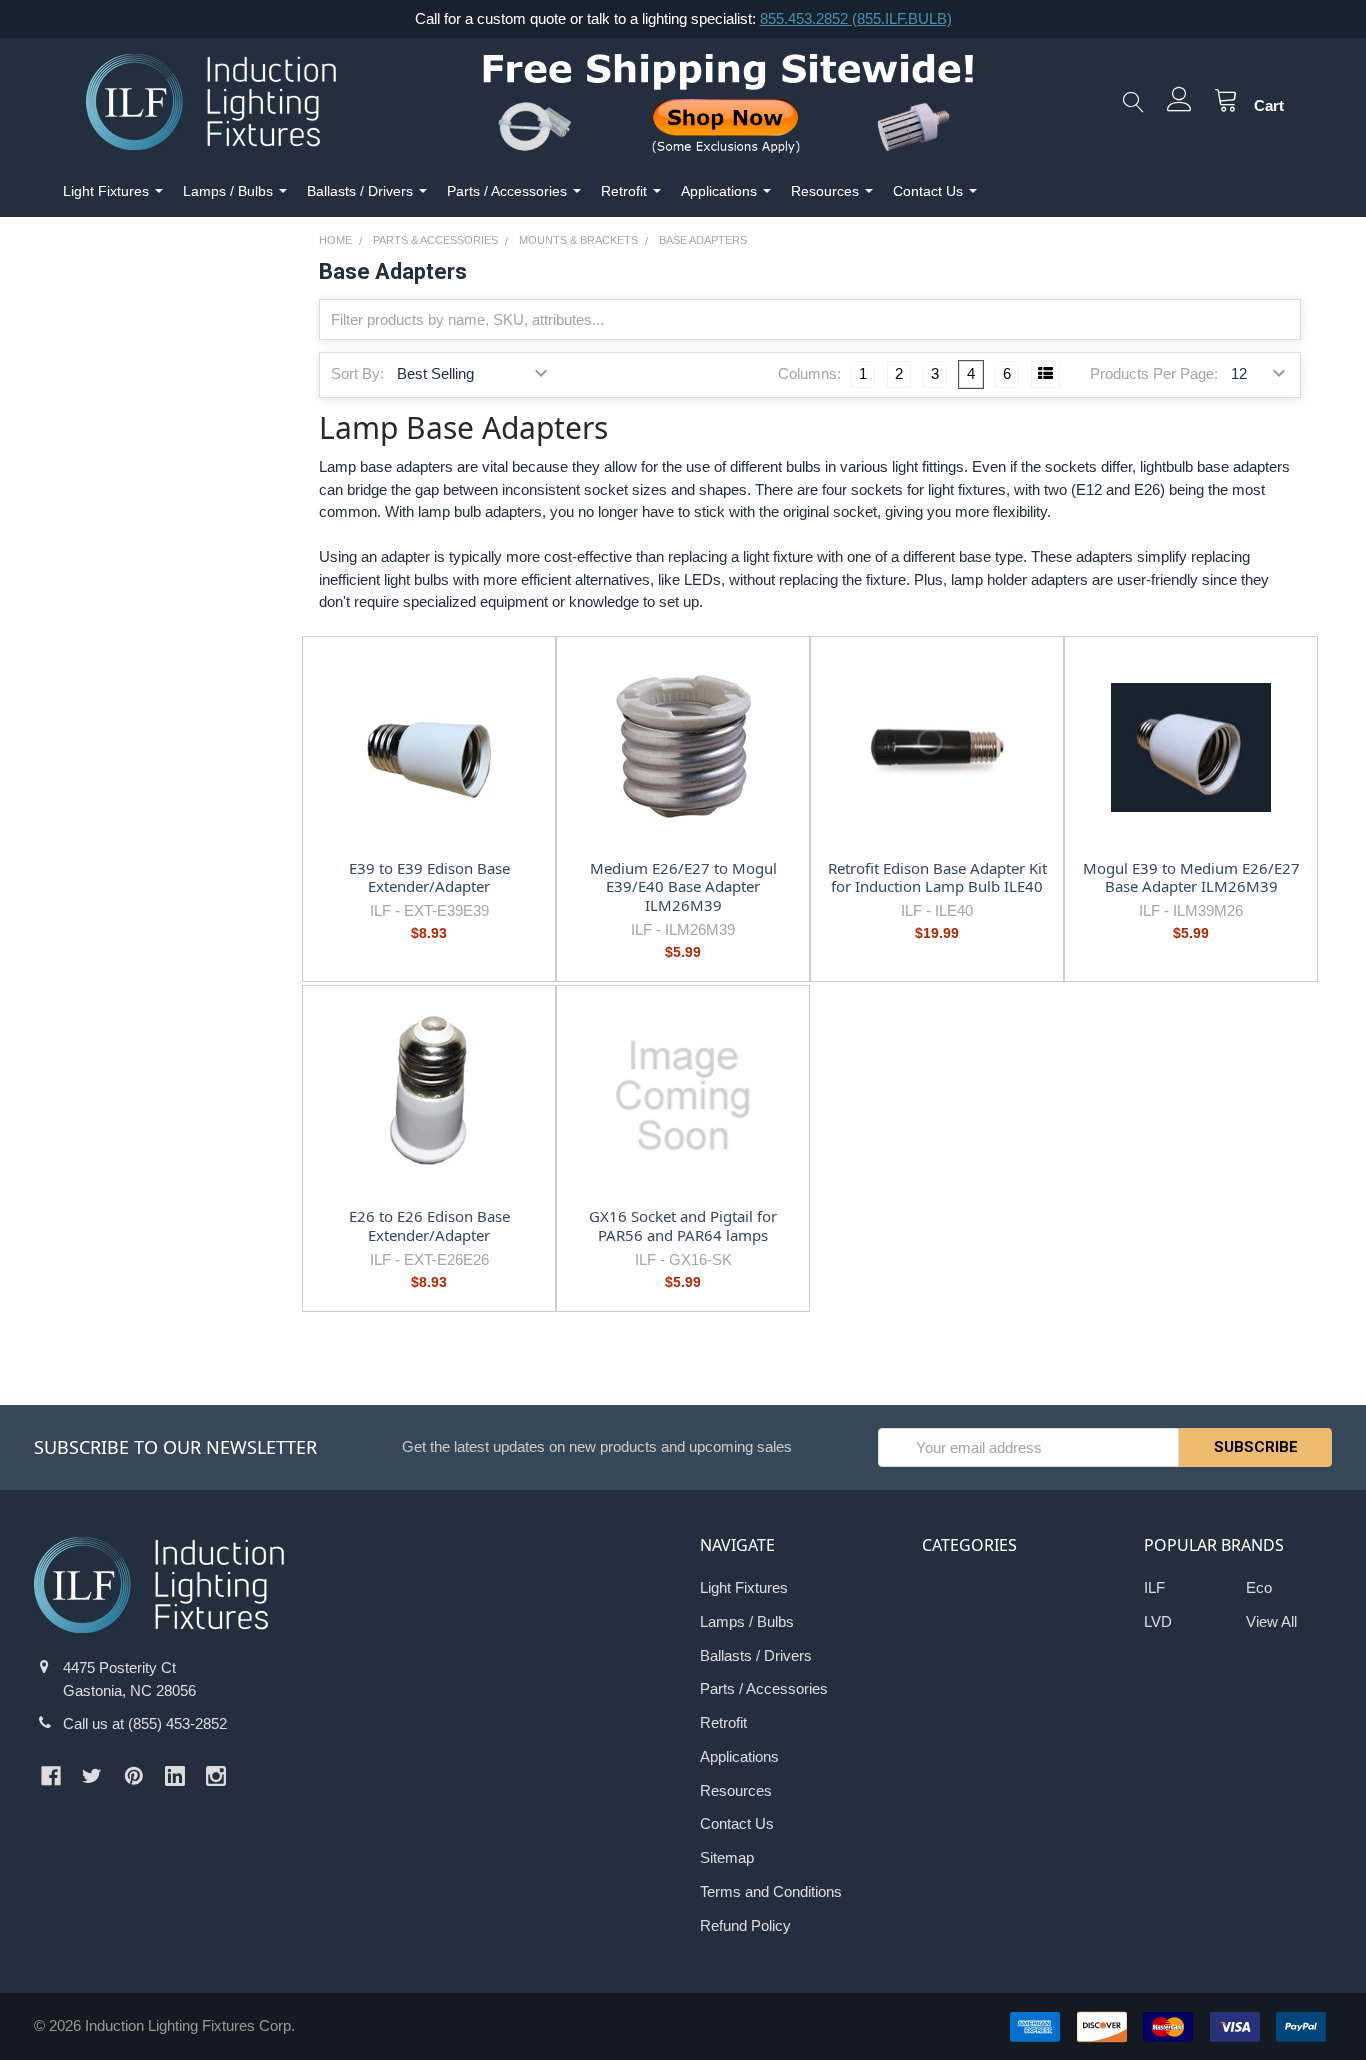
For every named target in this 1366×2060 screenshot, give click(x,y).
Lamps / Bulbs (228, 191)
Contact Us (928, 191)
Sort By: (357, 373)
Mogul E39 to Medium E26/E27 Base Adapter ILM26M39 (1191, 877)
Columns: (809, 373)
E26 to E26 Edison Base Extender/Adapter (429, 1225)
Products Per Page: (1154, 373)
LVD (1158, 1621)
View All (1271, 1621)
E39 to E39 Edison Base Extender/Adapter (429, 877)
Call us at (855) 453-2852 (145, 1723)
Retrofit (624, 191)
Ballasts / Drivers (360, 191)
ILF (1154, 1587)
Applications (719, 191)
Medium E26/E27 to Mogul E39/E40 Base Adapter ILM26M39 (683, 887)
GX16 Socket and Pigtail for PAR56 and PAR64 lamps (683, 1225)
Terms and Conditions (771, 1891)
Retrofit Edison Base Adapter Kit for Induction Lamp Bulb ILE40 (937, 877)
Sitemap (727, 1857)
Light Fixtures (106, 191)
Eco (1259, 1587)
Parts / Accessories (507, 191)
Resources (825, 191)
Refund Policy (745, 1925)
